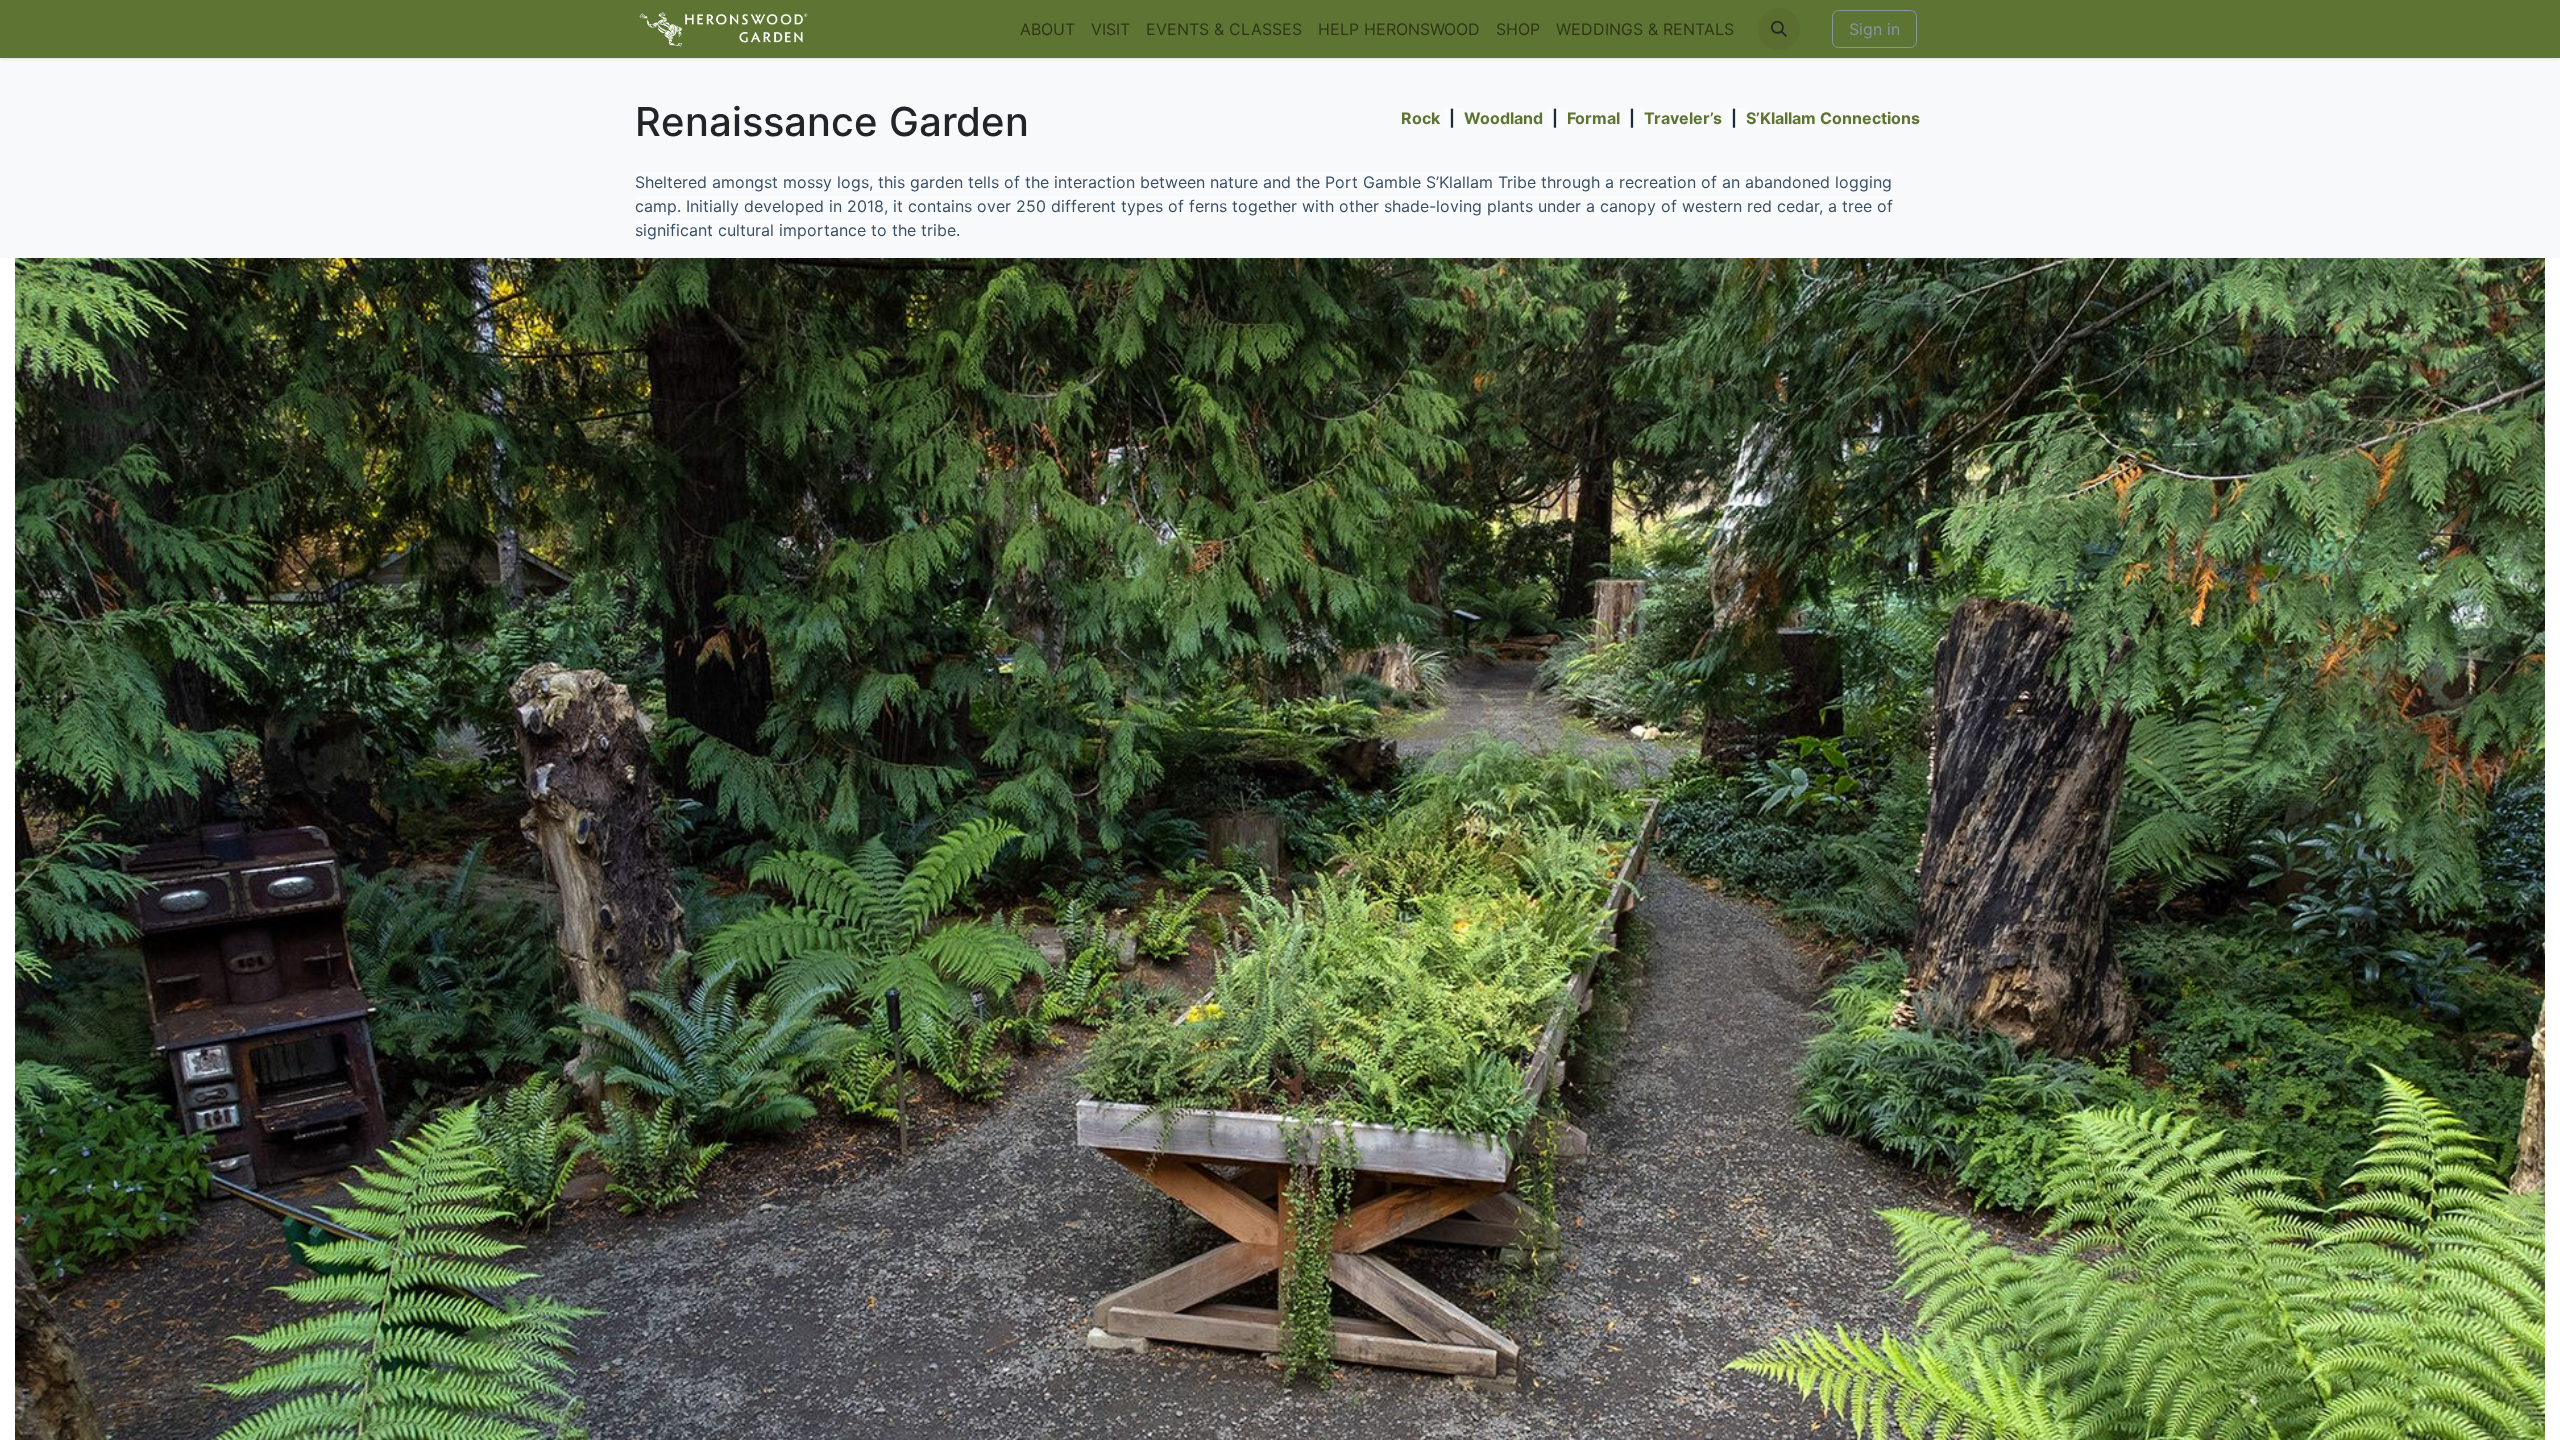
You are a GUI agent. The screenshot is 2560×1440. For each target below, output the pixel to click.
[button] (1779, 29)
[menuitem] (1047, 29)
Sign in (1874, 29)
